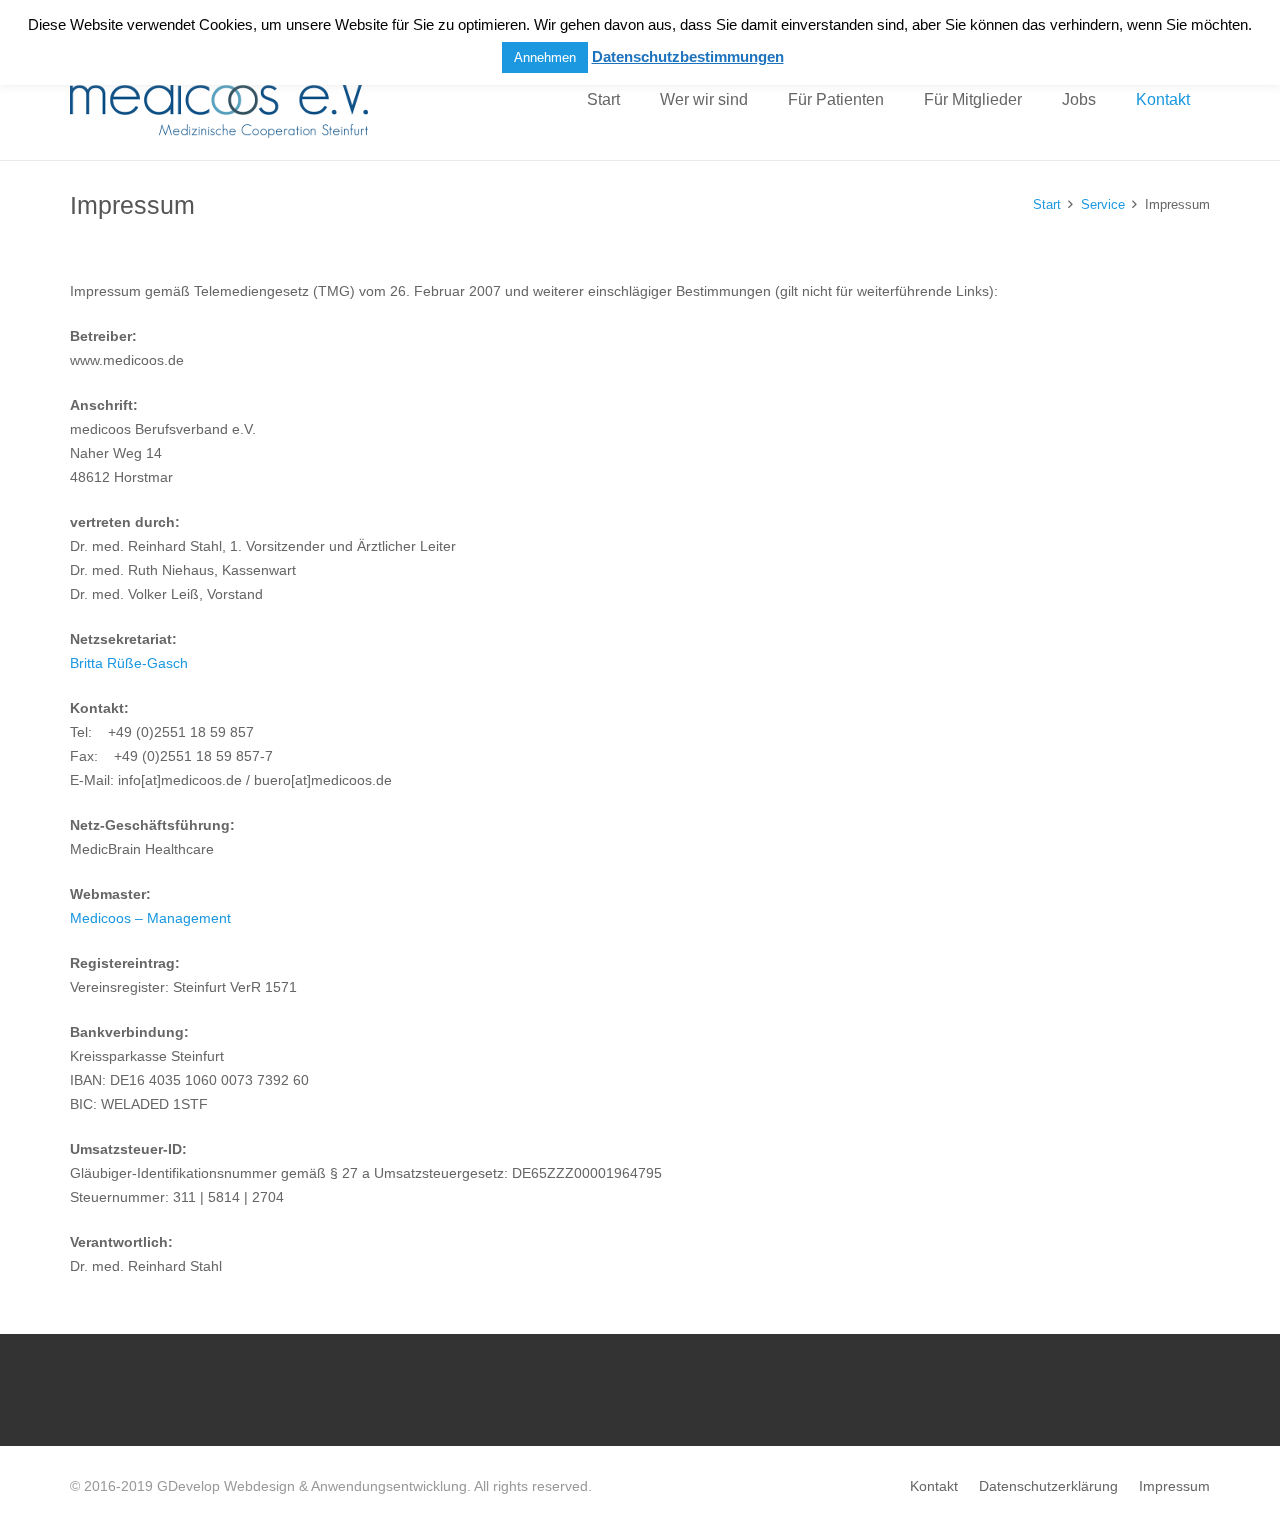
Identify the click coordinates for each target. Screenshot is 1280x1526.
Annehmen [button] (545, 57)
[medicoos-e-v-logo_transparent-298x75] (219, 100)
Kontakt (934, 1486)
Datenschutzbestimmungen (688, 56)
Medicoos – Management (150, 918)
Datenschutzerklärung (1048, 1486)
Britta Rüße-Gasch (129, 663)
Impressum (1174, 1486)
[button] (762, 99)
